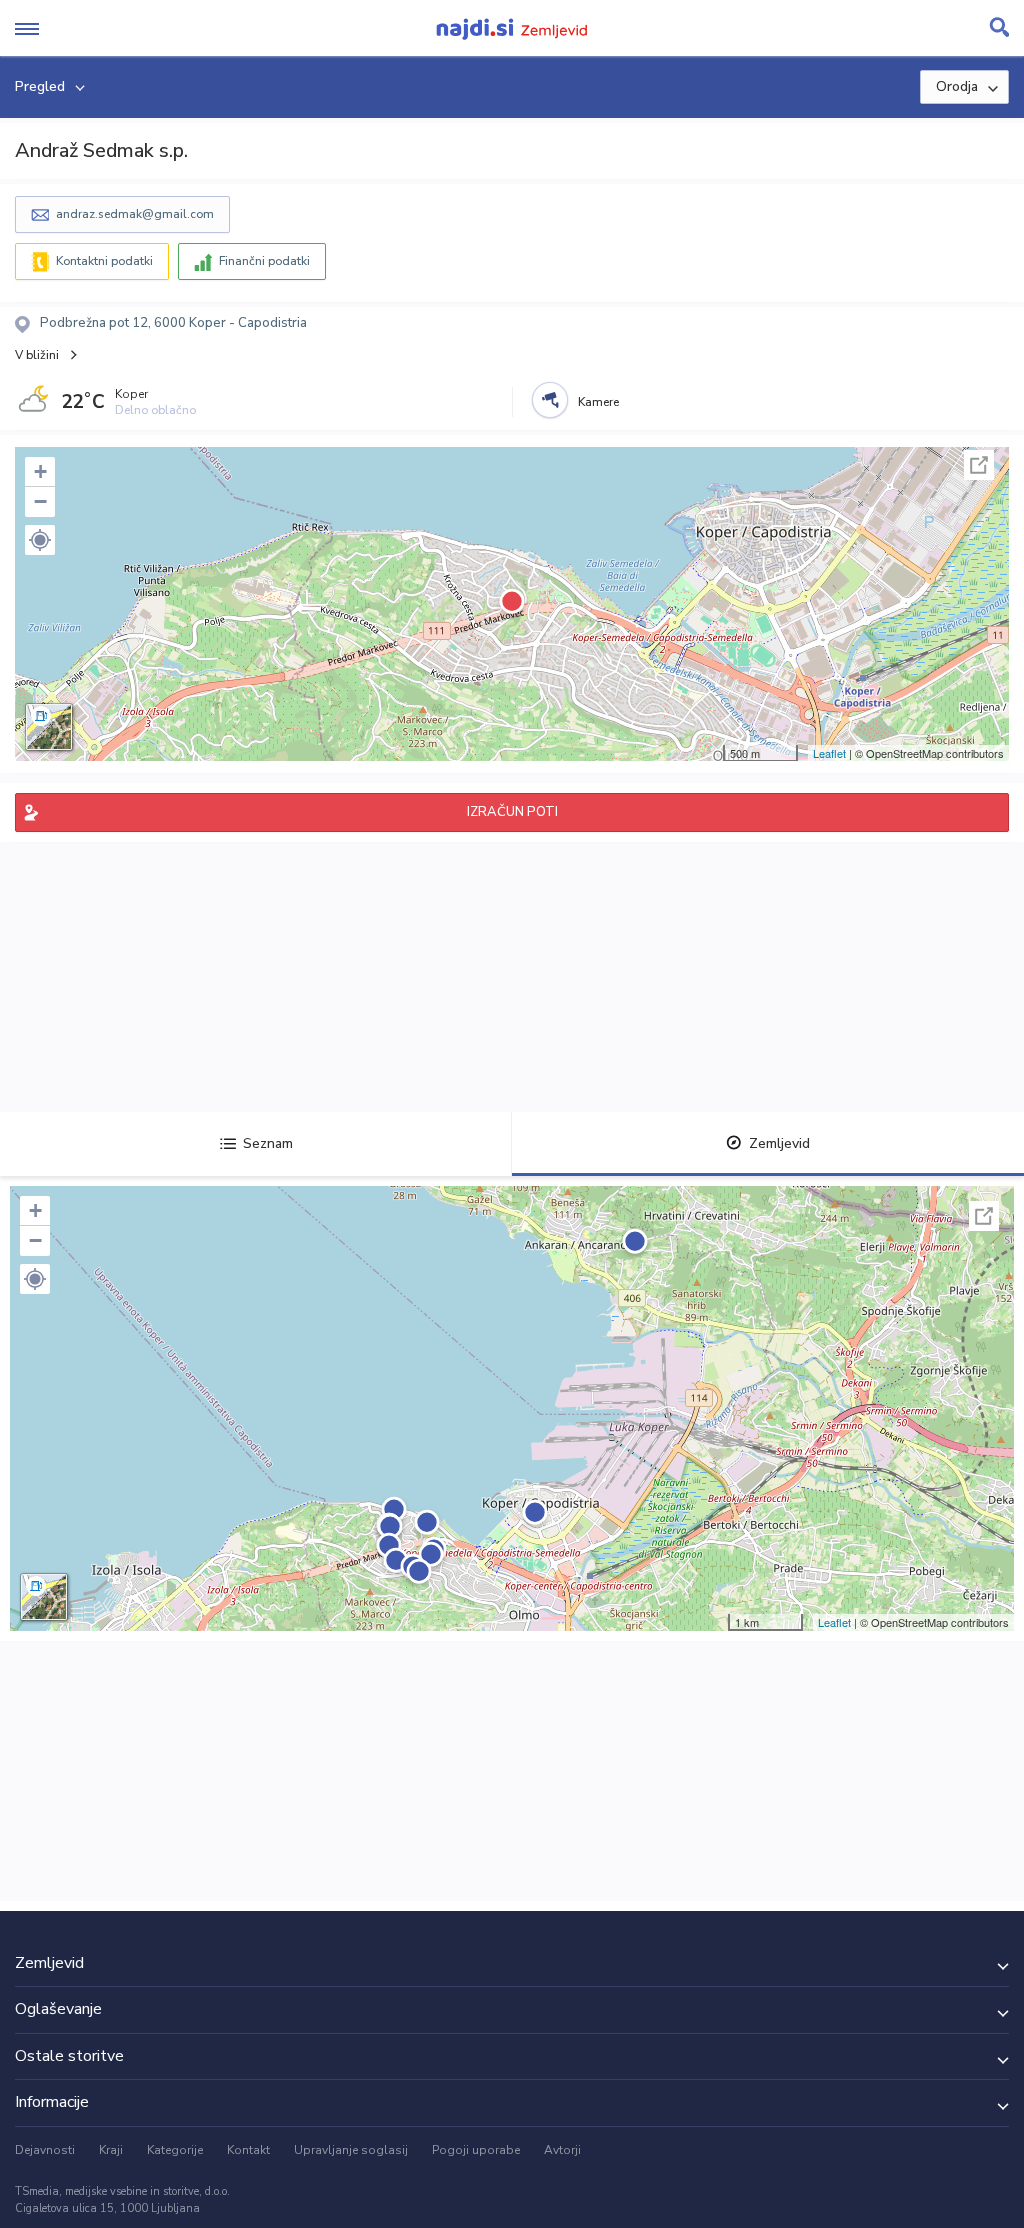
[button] (40, 540)
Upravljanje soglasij (351, 2150)
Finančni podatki (264, 261)
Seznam (268, 1143)
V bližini (37, 355)
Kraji (111, 2150)
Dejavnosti (45, 2150)
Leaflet (829, 753)
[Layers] (49, 727)
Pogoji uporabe (476, 2150)
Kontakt (248, 2150)
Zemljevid (779, 1143)
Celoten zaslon (979, 465)
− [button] (40, 501)
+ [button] (40, 471)
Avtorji (562, 2150)
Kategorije (175, 2150)
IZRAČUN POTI (512, 812)
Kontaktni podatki (104, 261)
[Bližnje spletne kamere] (550, 400)
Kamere (598, 402)
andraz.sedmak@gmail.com (135, 214)
